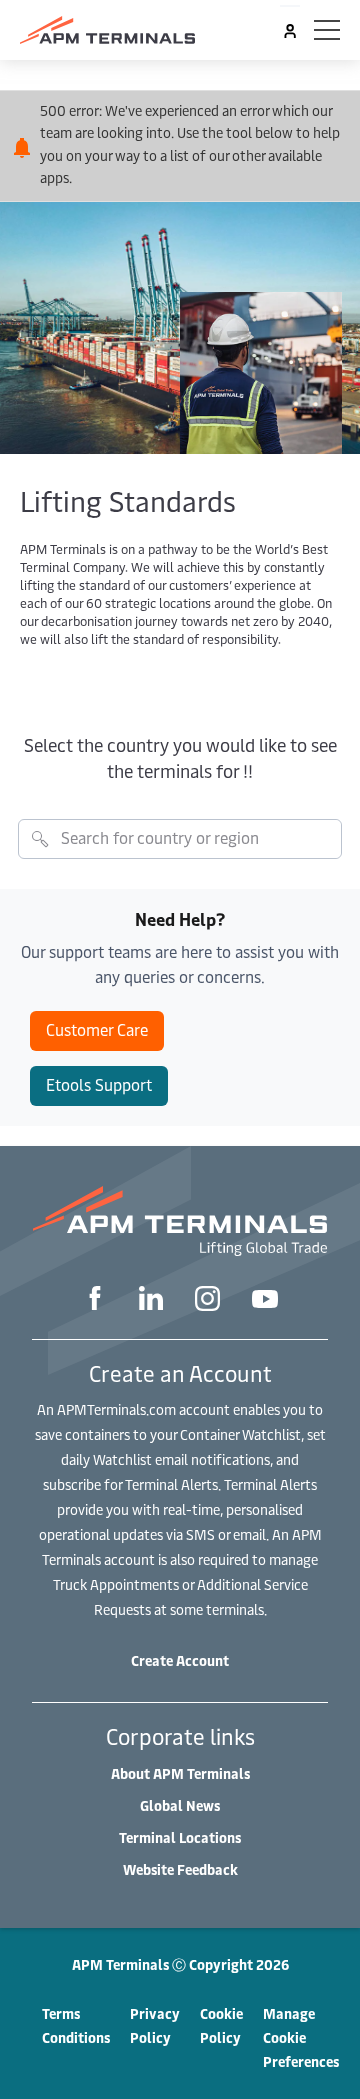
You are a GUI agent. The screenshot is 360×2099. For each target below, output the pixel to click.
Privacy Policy (155, 2025)
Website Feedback (180, 1869)
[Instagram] (207, 1301)
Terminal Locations (180, 1837)
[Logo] (107, 30)
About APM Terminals (180, 1773)
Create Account (180, 1660)
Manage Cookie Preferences (301, 2037)
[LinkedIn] (151, 1300)
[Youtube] (265, 1301)
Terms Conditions (76, 2025)
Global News (180, 1805)
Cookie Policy (221, 2025)
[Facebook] (95, 1300)
